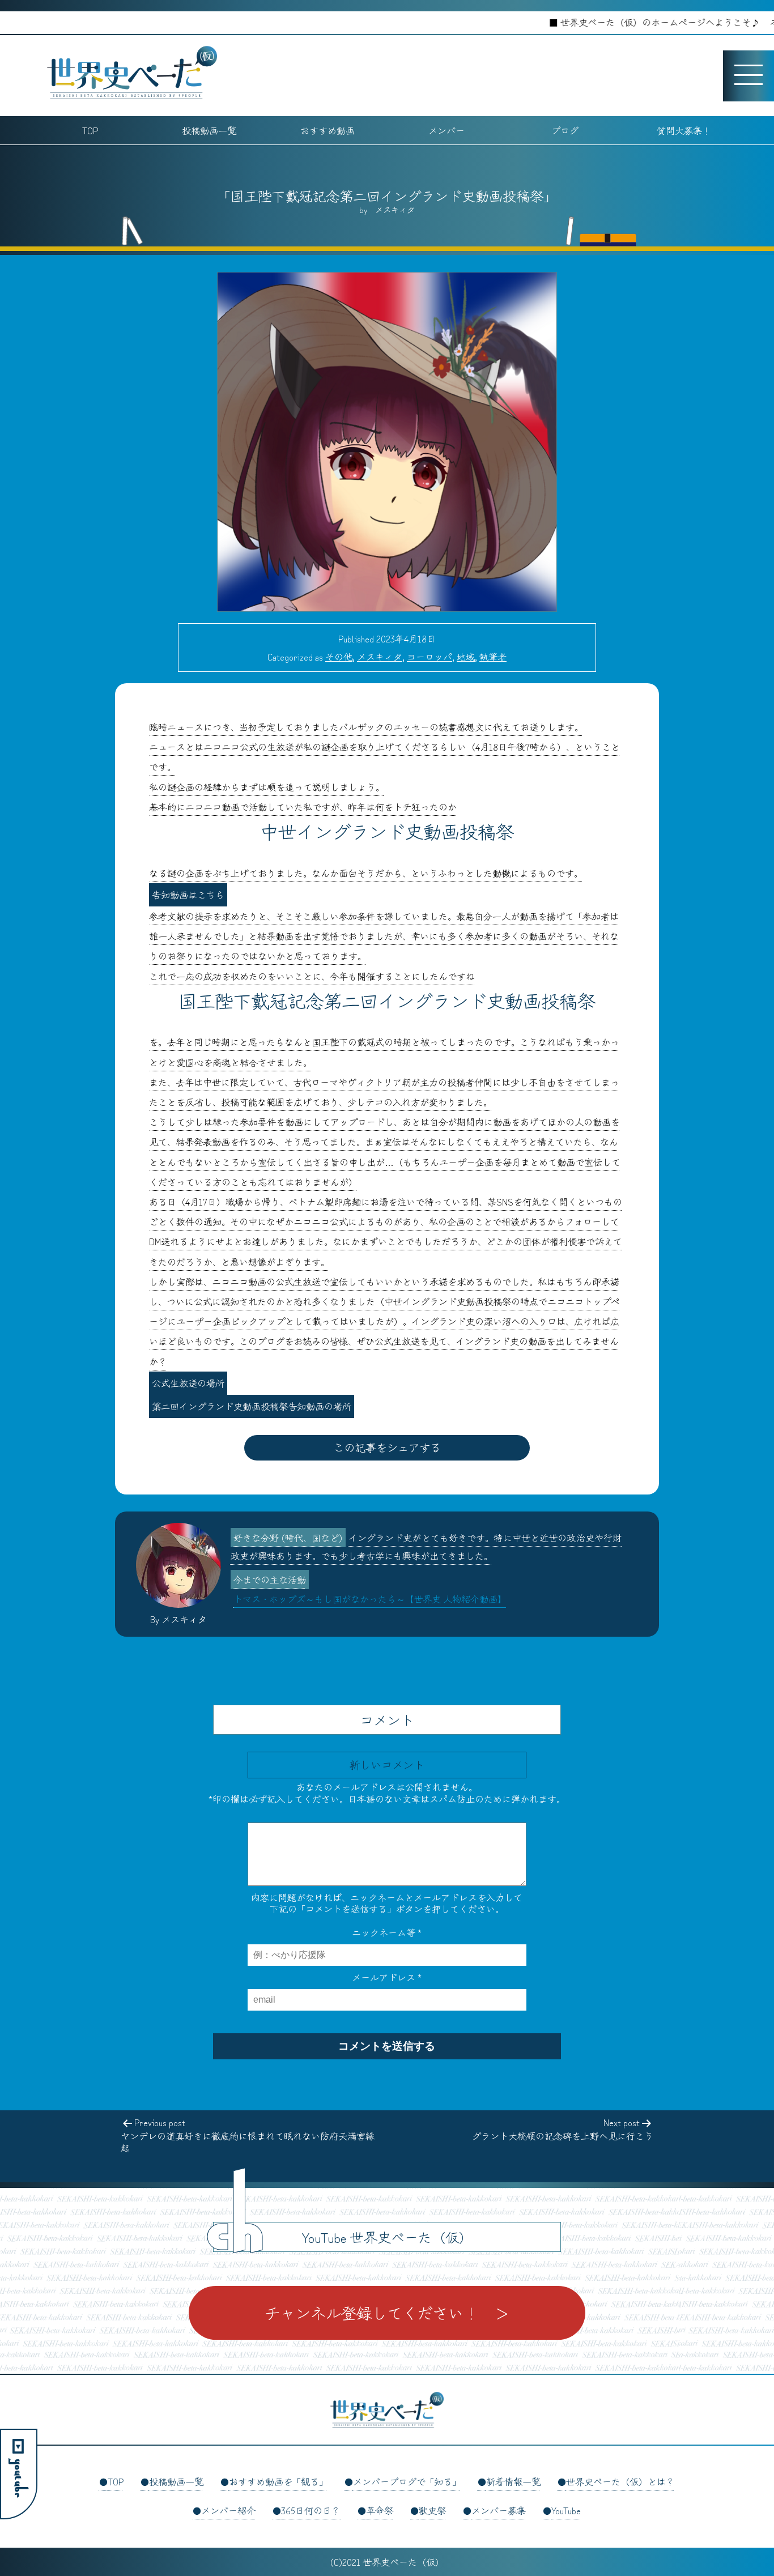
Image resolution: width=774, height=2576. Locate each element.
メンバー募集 (499, 2510)
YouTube (566, 2510)
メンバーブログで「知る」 (407, 2481)
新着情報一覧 (513, 2481)
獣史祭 (432, 2510)
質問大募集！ (684, 130)
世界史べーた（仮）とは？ (620, 2481)
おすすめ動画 (328, 130)
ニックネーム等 (387, 1932)
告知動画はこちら (188, 895)
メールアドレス (387, 1977)
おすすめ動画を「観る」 (278, 2481)
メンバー (446, 130)
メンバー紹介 (228, 2510)
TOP (90, 130)
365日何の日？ (311, 2510)
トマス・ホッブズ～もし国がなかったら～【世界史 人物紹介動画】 (370, 1599)
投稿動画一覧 (209, 130)
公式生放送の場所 (188, 1383)
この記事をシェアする (387, 1447)
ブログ (565, 130)
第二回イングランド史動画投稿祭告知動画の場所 (252, 1406)
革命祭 (380, 2510)
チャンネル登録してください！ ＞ (387, 2313)
